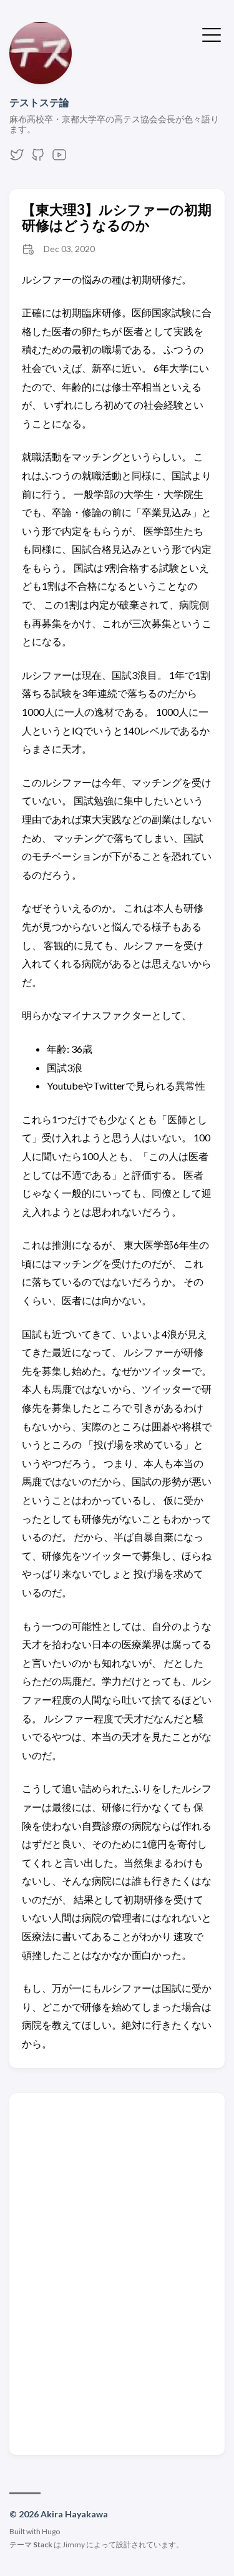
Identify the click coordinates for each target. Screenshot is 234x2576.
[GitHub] (38, 158)
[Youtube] (59, 158)
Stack (43, 2544)
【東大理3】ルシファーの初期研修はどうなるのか (117, 217)
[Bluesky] (17, 158)
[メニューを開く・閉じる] (212, 34)
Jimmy (74, 2544)
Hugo (51, 2531)
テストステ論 (39, 102)
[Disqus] (117, 2273)
